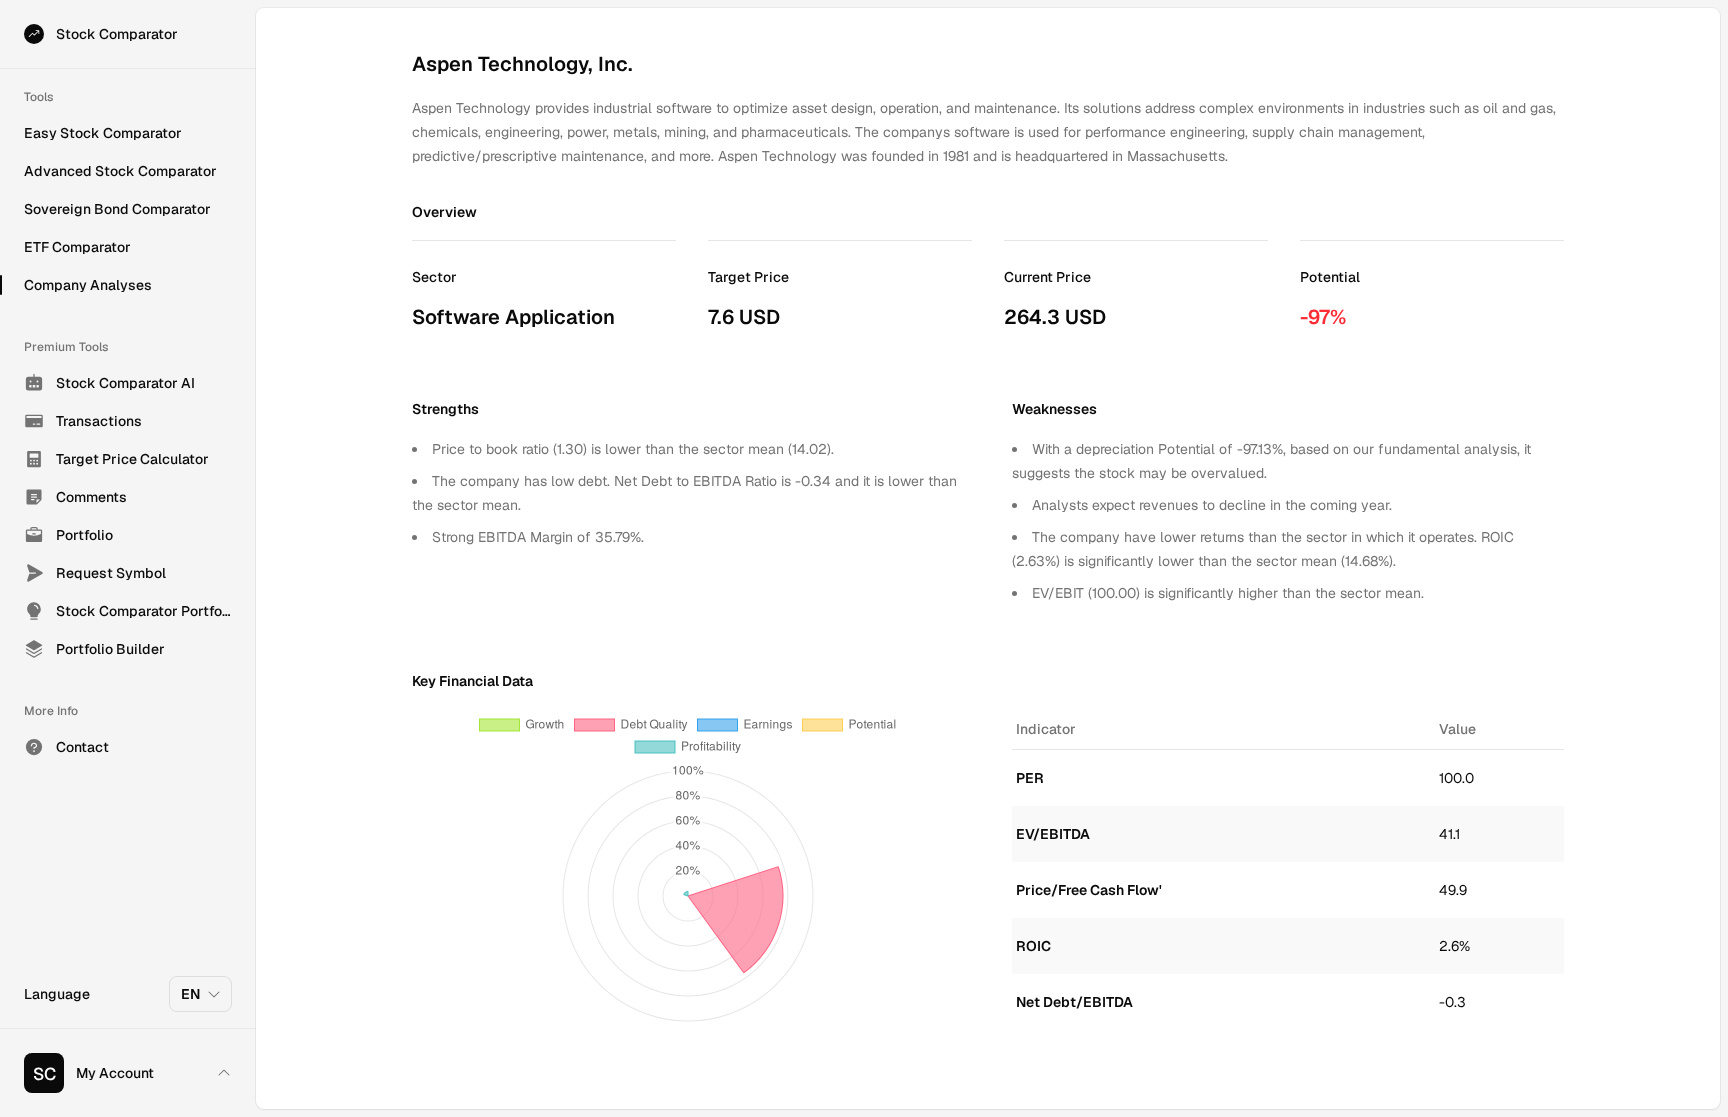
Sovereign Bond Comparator (117, 209)
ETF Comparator (77, 247)
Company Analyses (88, 285)
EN (190, 994)
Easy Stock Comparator (103, 133)
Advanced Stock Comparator (120, 171)
